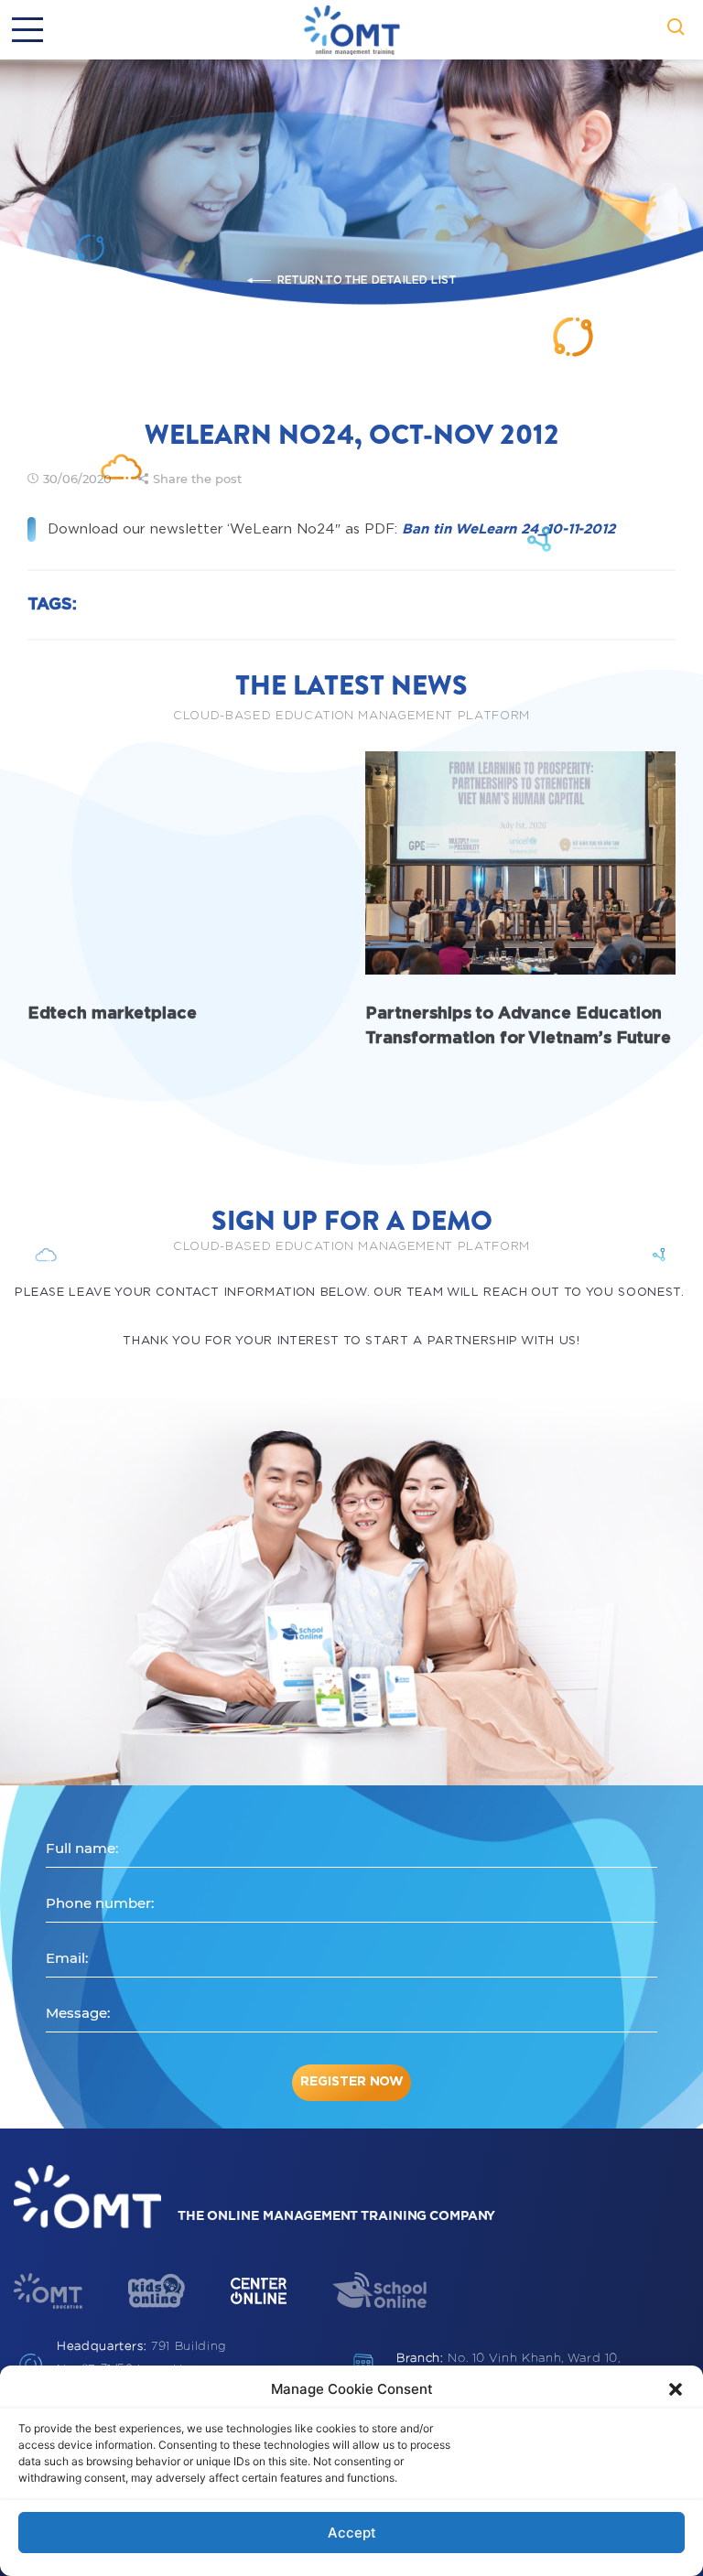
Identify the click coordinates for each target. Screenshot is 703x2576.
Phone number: (100, 1903)
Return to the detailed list (366, 280)
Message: (78, 2013)
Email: (67, 1958)
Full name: (82, 1848)
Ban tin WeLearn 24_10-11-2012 (508, 529)
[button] (676, 2389)
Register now (352, 2082)
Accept (352, 2533)
